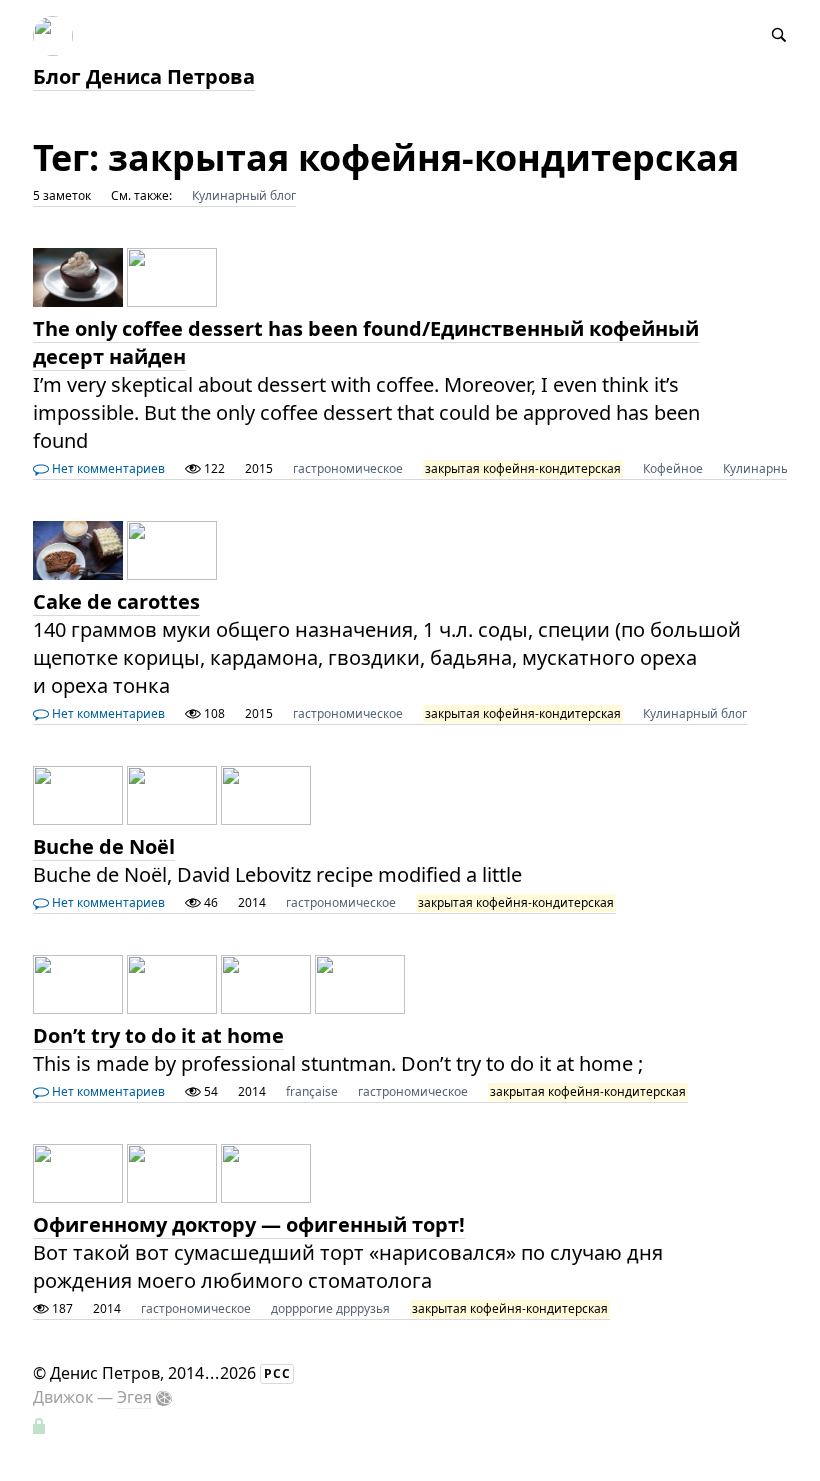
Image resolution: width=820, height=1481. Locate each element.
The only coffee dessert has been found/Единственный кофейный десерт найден (366, 342)
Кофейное (673, 468)
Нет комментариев (107, 468)
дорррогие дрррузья (330, 1308)
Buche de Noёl (104, 846)
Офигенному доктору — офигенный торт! (249, 1224)
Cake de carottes (116, 601)
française (312, 1091)
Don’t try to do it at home (158, 1035)
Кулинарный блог (244, 195)
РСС (277, 1373)
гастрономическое (348, 468)
